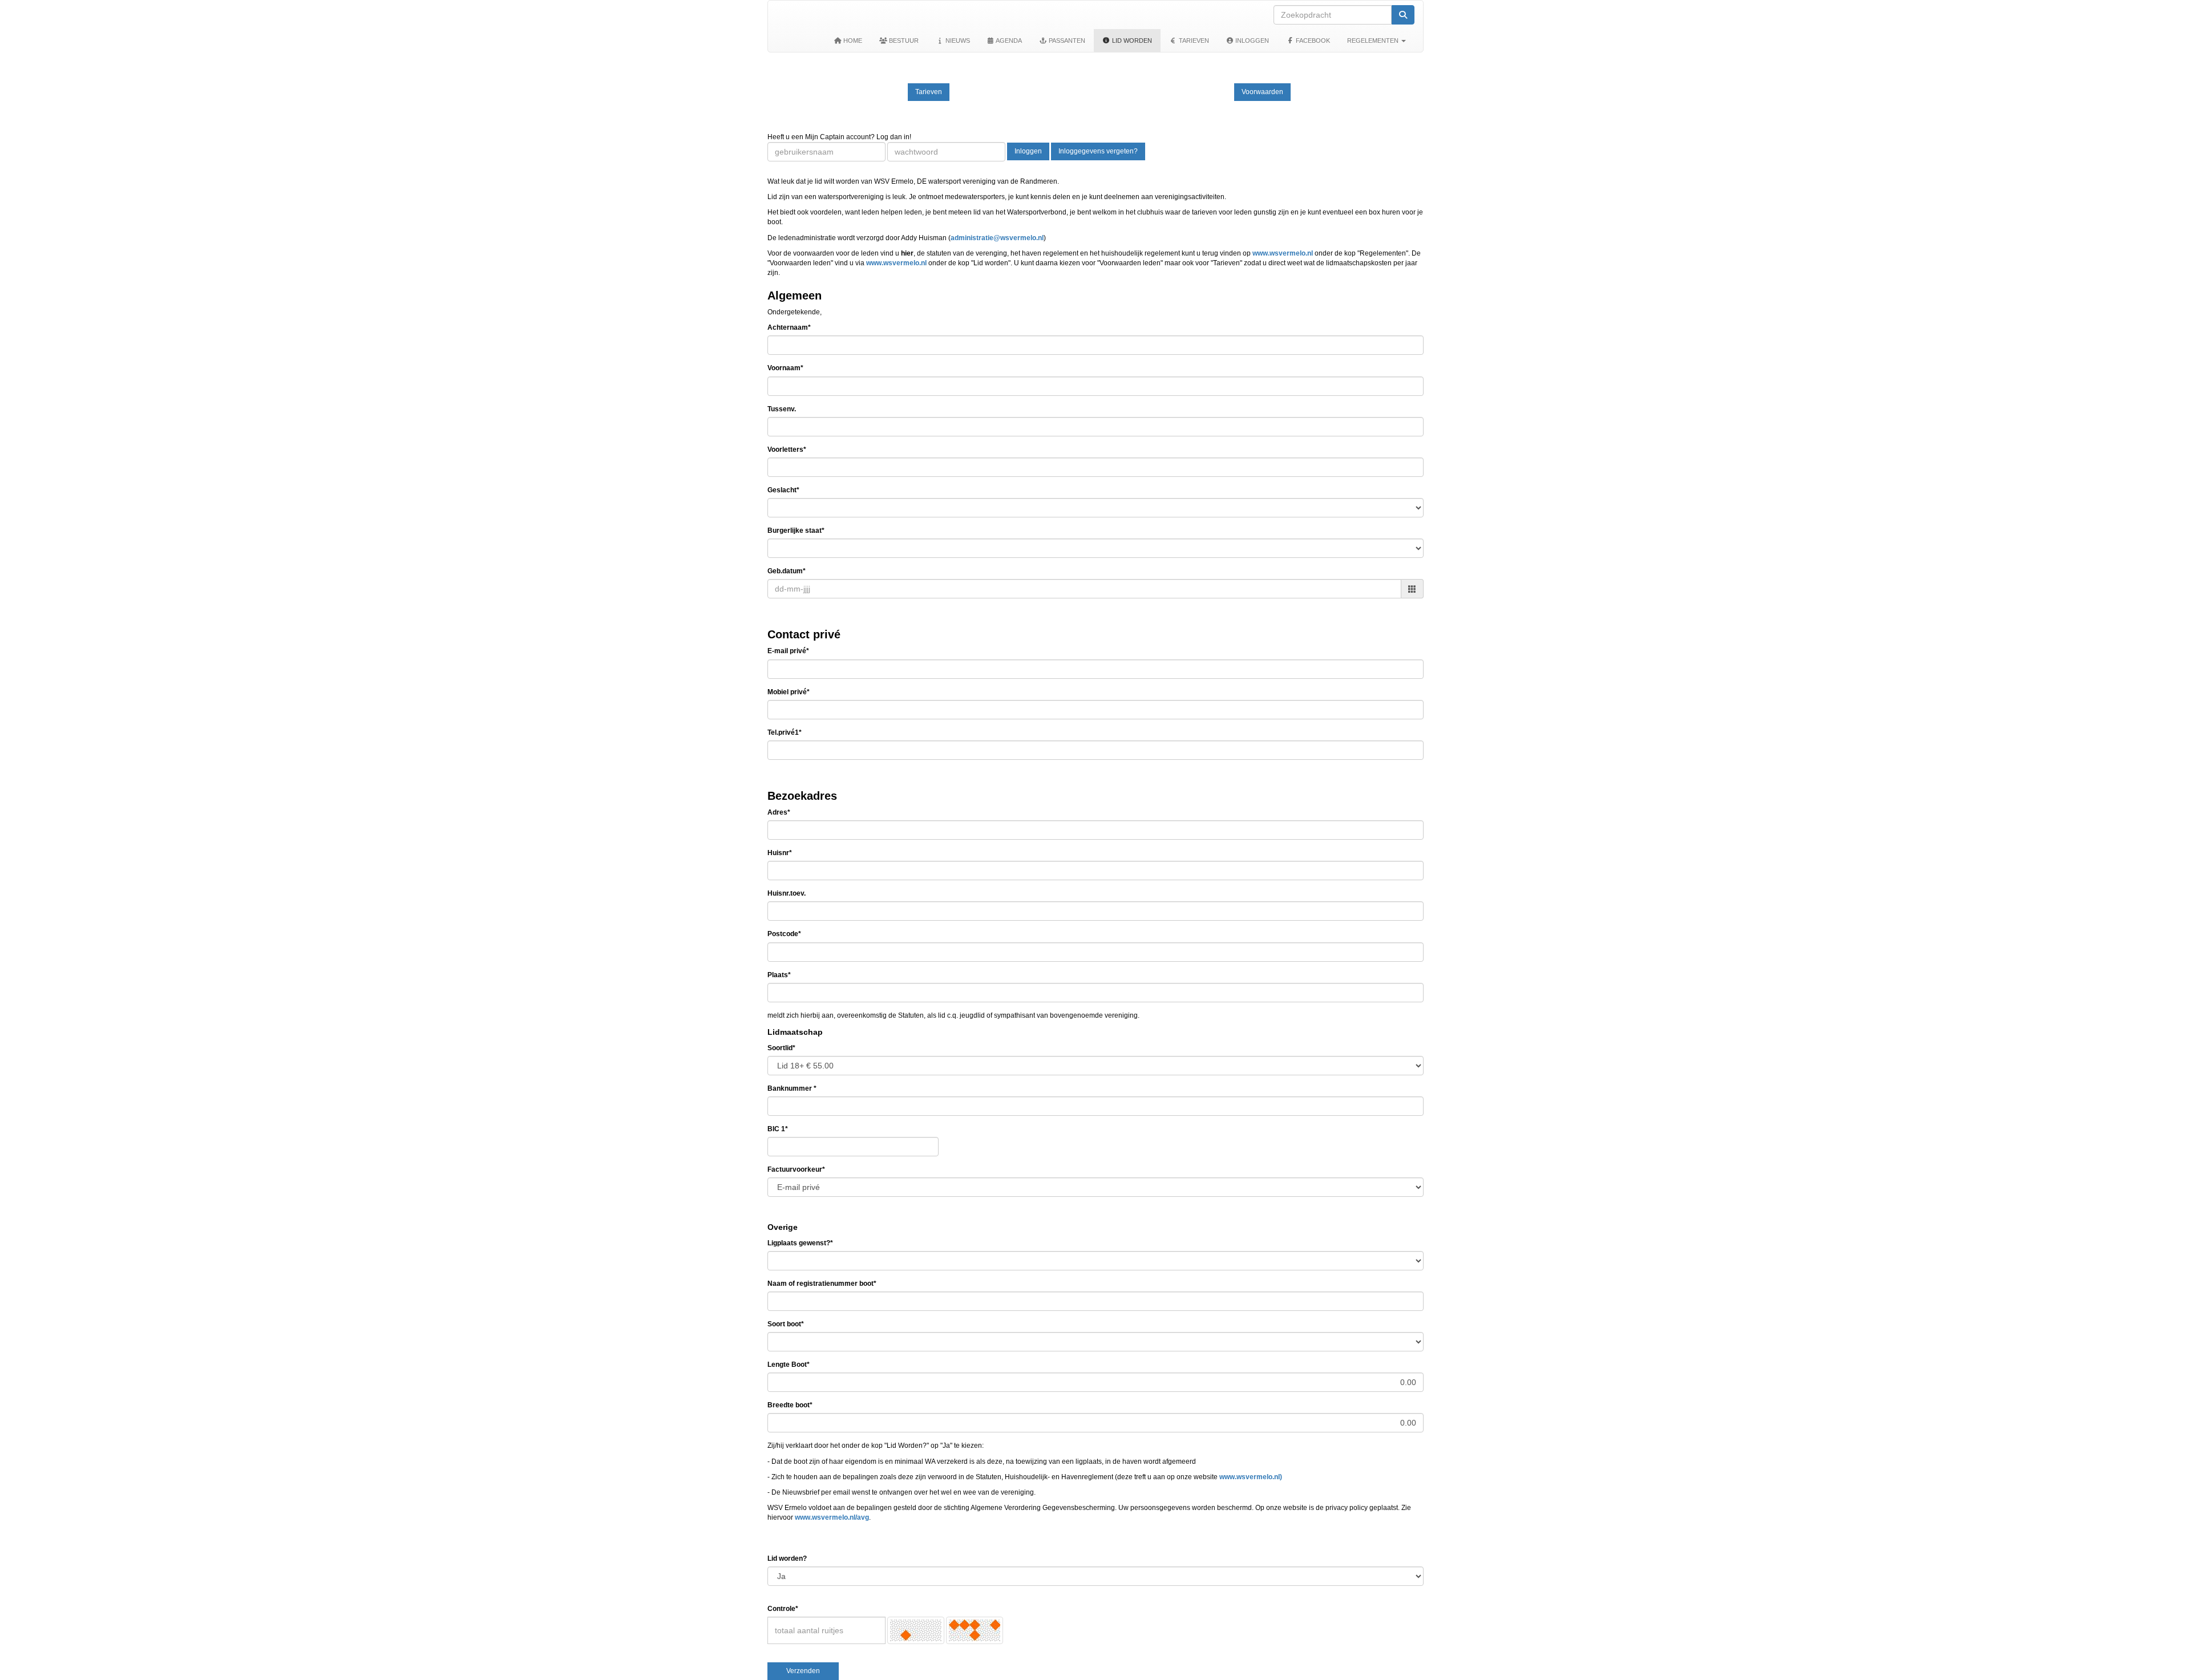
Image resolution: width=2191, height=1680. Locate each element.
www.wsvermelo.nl (1283, 253)
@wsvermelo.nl (997, 238)
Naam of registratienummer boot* (822, 1284)
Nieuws (957, 41)
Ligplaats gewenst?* (800, 1243)
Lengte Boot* (789, 1365)
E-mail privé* (788, 651)
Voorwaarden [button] (1262, 92)
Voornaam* (785, 368)
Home (852, 41)
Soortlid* (781, 1048)
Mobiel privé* (789, 692)
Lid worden (1131, 41)
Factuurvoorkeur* (796, 1169)
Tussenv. (782, 409)
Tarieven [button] (929, 92)
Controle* (783, 1609)
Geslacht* (783, 490)
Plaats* (779, 975)
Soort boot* (786, 1324)
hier (907, 253)
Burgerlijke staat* (796, 531)
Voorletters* (787, 450)
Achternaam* (789, 327)
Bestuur (903, 41)
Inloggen (1251, 41)
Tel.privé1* (785, 732)
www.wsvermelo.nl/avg (832, 1517)
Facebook (1312, 41)
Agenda (1008, 41)
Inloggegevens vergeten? (1098, 151)
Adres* (779, 812)
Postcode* (784, 934)
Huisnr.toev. (787, 893)
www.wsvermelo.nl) (1251, 1477)
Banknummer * (792, 1088)
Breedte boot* (790, 1405)
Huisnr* (780, 853)
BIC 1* (778, 1129)
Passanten (1066, 41)
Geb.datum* (787, 571)
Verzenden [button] (803, 1671)
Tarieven (1193, 41)
